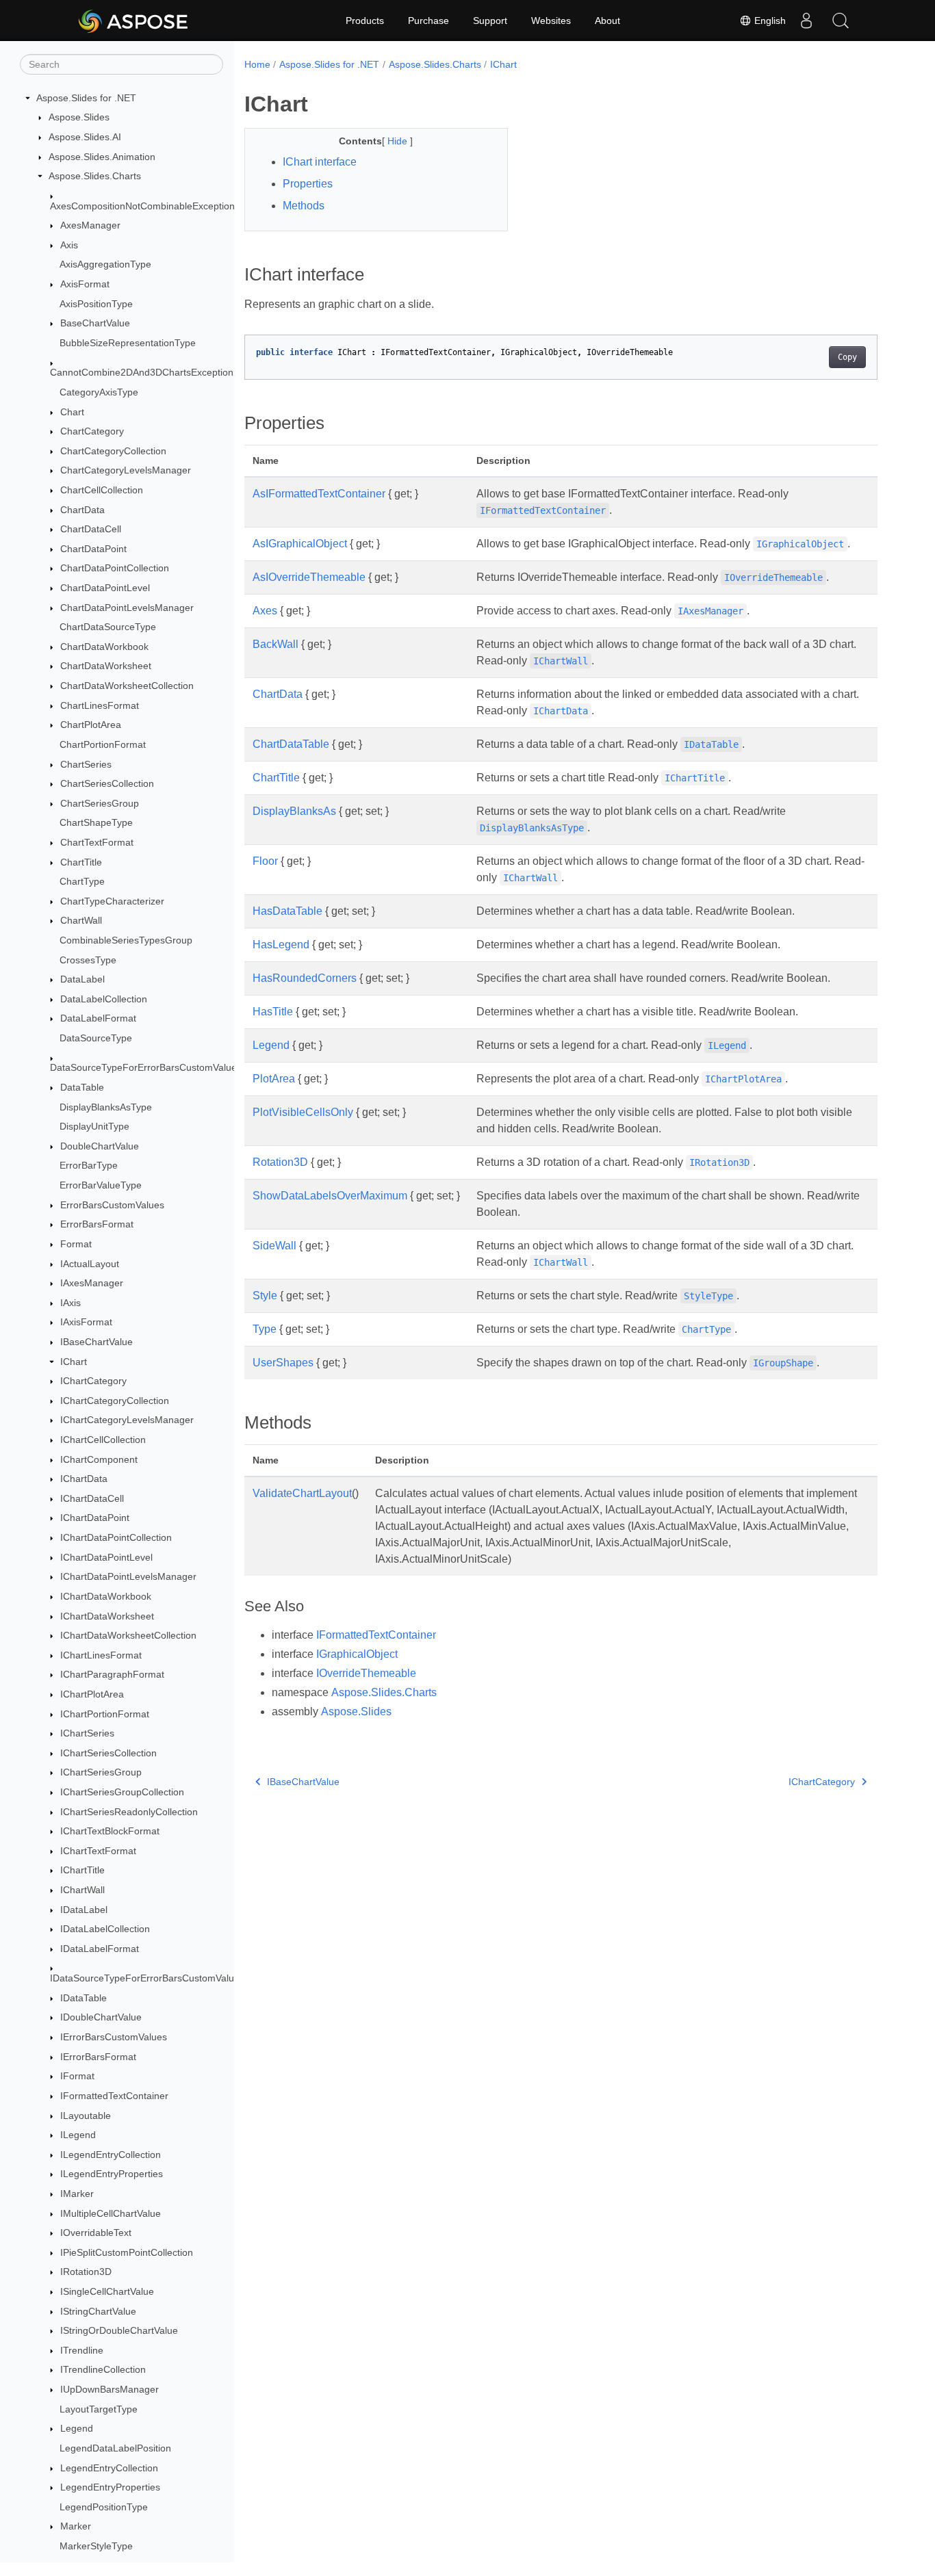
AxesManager (90, 225)
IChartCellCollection (103, 1440)
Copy (847, 357)
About (607, 21)
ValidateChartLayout (302, 1493)
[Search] (841, 21)
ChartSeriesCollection (107, 783)
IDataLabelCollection (105, 1929)
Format (76, 1244)
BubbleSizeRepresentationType (128, 343)
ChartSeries (86, 764)
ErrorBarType (89, 1166)
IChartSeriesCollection (108, 1753)
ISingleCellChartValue (107, 2291)
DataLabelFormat (98, 1019)
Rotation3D (280, 1162)
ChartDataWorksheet (106, 666)
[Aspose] (134, 21)
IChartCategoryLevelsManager (127, 1420)
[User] (806, 21)
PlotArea (274, 1079)
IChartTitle (82, 1871)
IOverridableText (96, 2233)
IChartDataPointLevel (106, 1557)
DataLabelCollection (104, 999)
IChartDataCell (92, 1498)
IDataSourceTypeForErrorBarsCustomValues (147, 1978)
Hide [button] (399, 141)
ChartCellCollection (102, 490)
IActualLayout (90, 1264)
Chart (72, 412)
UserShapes (283, 1363)
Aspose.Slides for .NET (86, 98)
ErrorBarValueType (101, 1185)
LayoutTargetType (99, 2409)
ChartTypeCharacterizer (112, 901)
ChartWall (81, 921)
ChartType (82, 881)
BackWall (276, 644)
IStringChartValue (98, 2311)
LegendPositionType (104, 2507)
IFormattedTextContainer (114, 2096)
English (769, 21)
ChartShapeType (96, 823)
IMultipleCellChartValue (111, 2213)
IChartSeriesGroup (101, 1773)
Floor (265, 861)
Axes (265, 611)
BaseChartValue (95, 324)
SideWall (274, 1246)
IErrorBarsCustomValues (114, 2037)
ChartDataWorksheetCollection (127, 686)
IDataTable (84, 1998)
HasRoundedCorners (305, 978)
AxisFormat (85, 284)
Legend (77, 2428)
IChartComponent (99, 1459)
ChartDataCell (91, 529)
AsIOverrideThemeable (309, 577)
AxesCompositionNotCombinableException (142, 206)
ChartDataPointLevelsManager (127, 608)
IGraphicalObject (357, 1654)
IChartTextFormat (98, 1851)
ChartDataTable (291, 744)
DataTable (82, 1087)
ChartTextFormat (97, 842)
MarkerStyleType (96, 2546)
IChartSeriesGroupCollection (122, 1792)
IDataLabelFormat (100, 1949)
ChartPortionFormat (103, 744)
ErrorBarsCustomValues (112, 1205)
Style (265, 1296)
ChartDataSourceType (108, 627)
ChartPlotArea (91, 725)
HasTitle (273, 1012)
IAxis (71, 1303)
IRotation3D (86, 2272)
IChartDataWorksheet (107, 1616)
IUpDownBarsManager (110, 2389)
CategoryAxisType (99, 392)
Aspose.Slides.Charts (95, 176)
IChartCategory (93, 1381)
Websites (551, 21)
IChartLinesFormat (101, 1655)
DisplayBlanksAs (294, 811)
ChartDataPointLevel (105, 588)
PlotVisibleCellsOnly (303, 1112)
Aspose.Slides (79, 118)
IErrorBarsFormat (98, 2057)
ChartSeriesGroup (100, 803)
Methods (304, 206)
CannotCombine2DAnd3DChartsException (142, 373)
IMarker (77, 2194)
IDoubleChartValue (101, 2018)
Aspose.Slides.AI (85, 137)
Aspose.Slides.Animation (102, 157)
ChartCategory (92, 431)
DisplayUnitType (94, 1126)
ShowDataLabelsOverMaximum (330, 1196)
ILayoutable (86, 2116)
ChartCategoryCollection (113, 451)
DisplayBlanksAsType (106, 1107)
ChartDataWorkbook (104, 647)
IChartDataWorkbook (106, 1596)
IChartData (84, 1479)
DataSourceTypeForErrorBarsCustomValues (146, 1068)
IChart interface (320, 162)
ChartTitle (81, 862)
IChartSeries (87, 1733)
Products (365, 21)
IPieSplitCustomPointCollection (127, 2252)
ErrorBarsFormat (97, 1225)
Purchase (428, 21)
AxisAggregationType (105, 265)
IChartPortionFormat (105, 1714)
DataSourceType (96, 1038)
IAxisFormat (86, 1323)
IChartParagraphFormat (112, 1675)
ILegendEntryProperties (112, 2174)
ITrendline (82, 2350)
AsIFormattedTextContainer (319, 494)
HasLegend (281, 945)
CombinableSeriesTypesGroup (126, 940)
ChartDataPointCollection (115, 569)
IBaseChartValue (97, 1342)
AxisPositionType (96, 304)
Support (490, 21)
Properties (308, 184)
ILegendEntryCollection (111, 2155)
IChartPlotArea (92, 1694)
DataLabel (82, 979)
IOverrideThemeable (366, 1673)
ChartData (82, 510)
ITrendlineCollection (103, 2370)
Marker (76, 2527)
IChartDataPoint (95, 1518)
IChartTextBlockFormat (110, 1831)
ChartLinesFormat (100, 705)
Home (257, 64)
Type (265, 1329)
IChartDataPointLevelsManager (128, 1576)
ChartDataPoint (93, 549)
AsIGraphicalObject (300, 544)
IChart (74, 1362)
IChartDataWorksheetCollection (128, 1635)
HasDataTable (287, 911)
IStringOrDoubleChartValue (119, 2330)
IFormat (77, 2077)
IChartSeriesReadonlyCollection (129, 1812)
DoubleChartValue (100, 1146)
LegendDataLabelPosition (115, 2448)
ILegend (78, 2135)
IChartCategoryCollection (115, 1401)
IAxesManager (92, 1283)
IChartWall (82, 1890)
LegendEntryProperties (110, 2487)
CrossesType (88, 960)
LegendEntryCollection (109, 2468)
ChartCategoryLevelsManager (126, 471)
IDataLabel (84, 1910)
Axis (69, 245)
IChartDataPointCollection (116, 1537)
